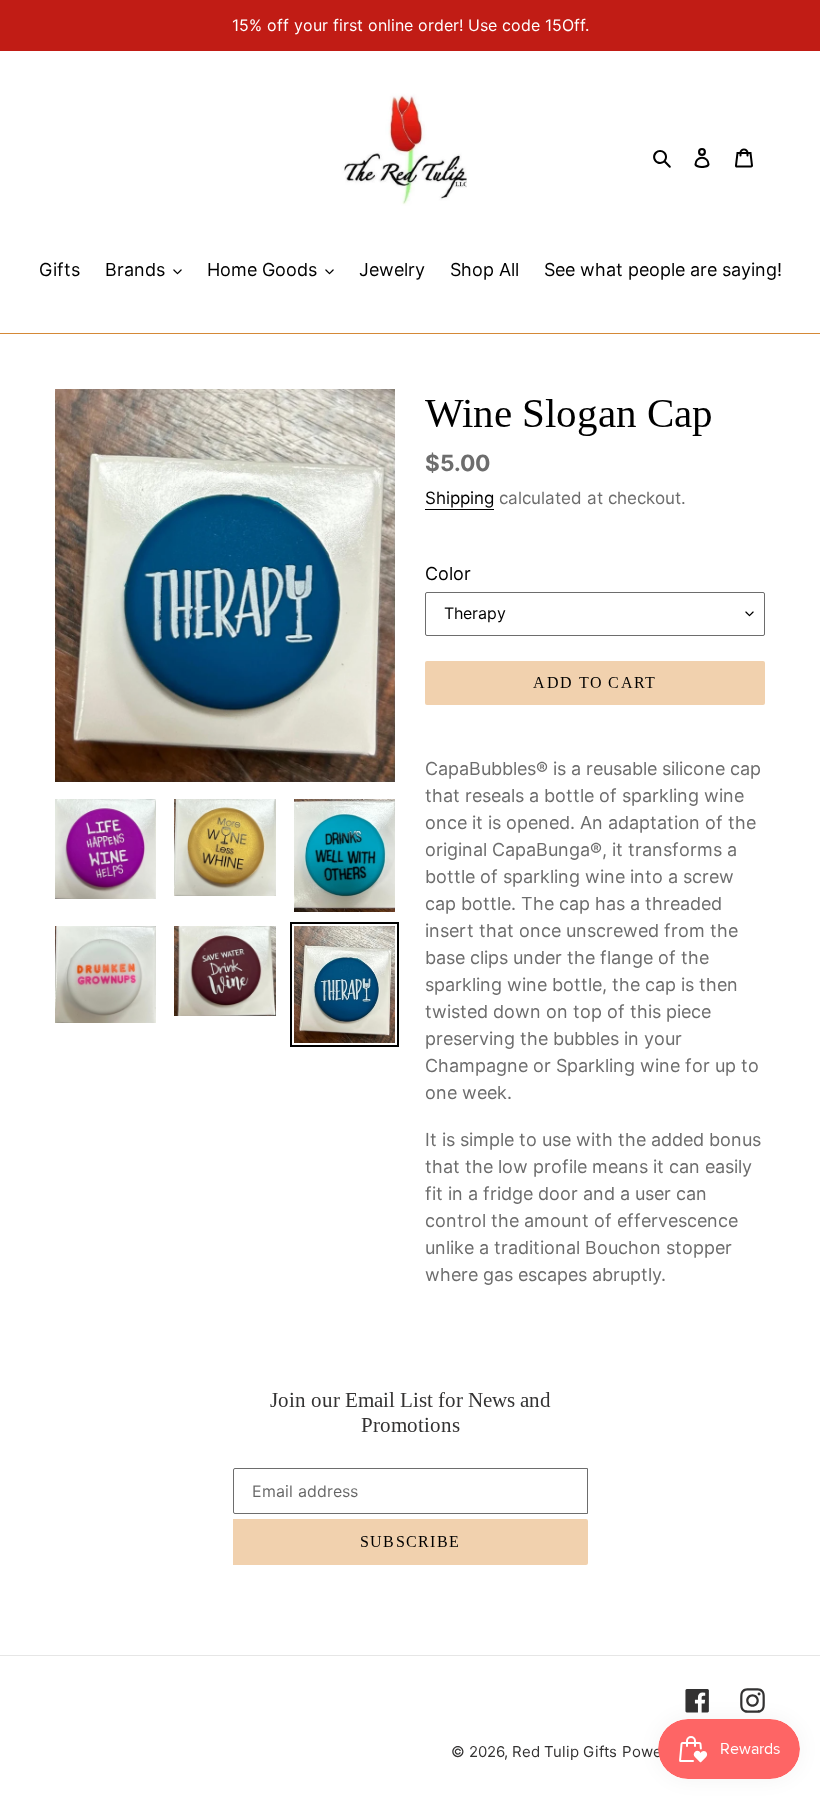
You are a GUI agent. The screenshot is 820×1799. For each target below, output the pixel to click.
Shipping (459, 498)
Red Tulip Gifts (564, 1751)
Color (448, 573)
